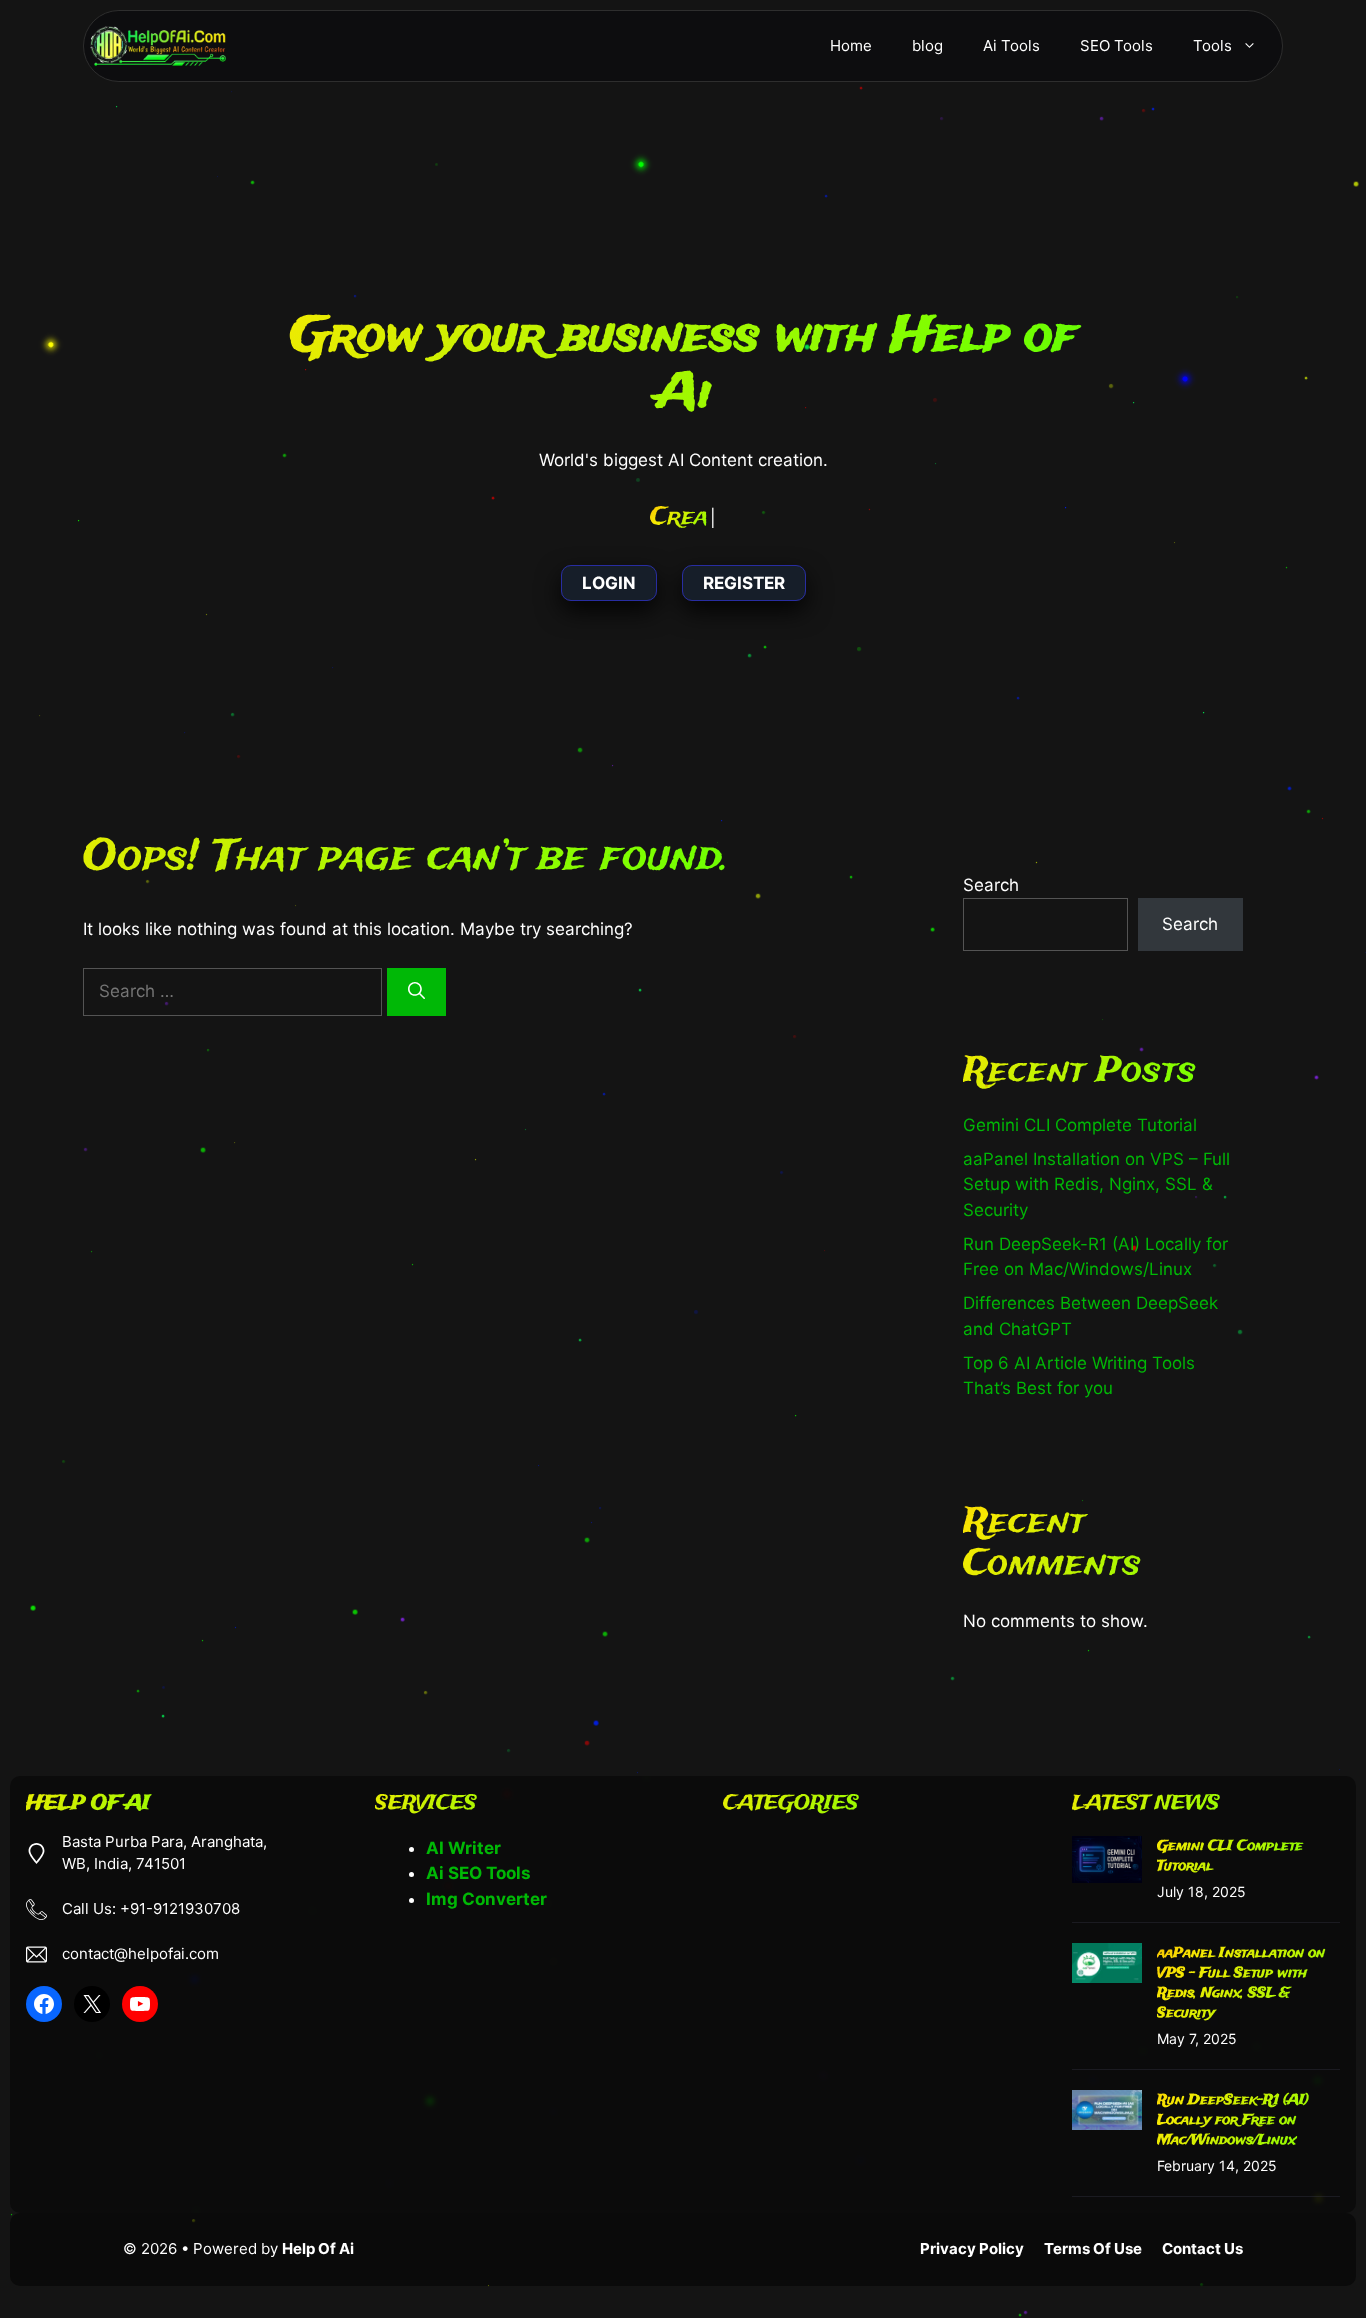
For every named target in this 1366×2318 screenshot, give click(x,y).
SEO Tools (1116, 45)
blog (927, 45)
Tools (1212, 45)
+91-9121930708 (180, 1909)
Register (744, 583)
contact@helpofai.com (140, 1954)
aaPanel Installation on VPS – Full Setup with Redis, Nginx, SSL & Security (1096, 1184)
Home (851, 45)
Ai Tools (1011, 45)
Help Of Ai (318, 2248)
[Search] (416, 992)
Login (609, 583)
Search (991, 885)
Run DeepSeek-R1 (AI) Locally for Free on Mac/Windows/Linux (1233, 2120)
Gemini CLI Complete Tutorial (1080, 1125)
